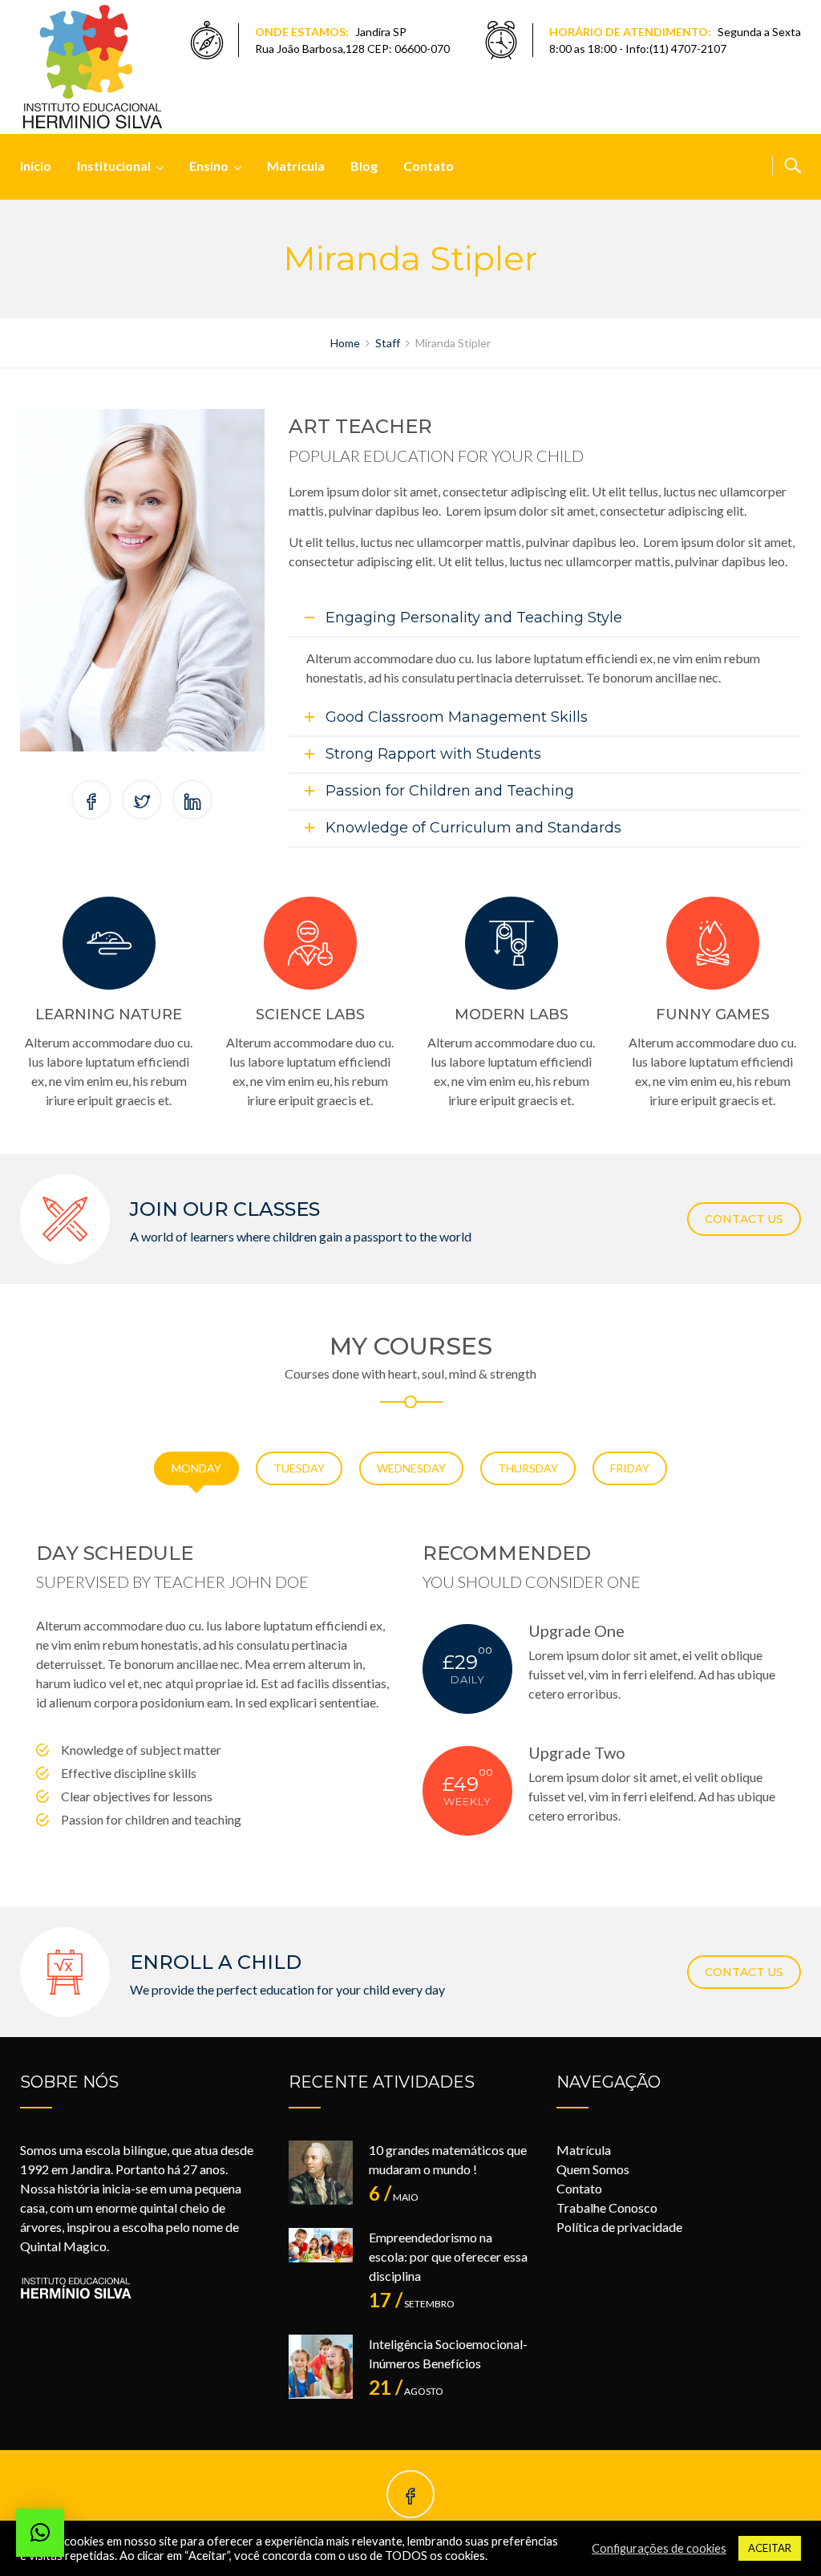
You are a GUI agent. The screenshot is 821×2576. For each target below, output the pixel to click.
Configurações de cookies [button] (659, 2548)
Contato (429, 166)
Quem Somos (593, 2169)
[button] (40, 2533)
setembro (412, 2304)
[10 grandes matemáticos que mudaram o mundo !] (321, 2173)
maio (394, 2197)
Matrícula (296, 166)
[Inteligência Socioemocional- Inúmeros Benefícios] (321, 2367)
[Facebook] (410, 2497)
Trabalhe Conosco (607, 2207)
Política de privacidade (619, 2227)
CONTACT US (744, 1219)
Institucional (114, 166)
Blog (364, 166)
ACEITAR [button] (770, 2548)
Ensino (209, 166)
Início (36, 166)
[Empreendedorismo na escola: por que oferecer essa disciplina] (321, 2260)
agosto (406, 2391)
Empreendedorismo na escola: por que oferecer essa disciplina (448, 2256)
